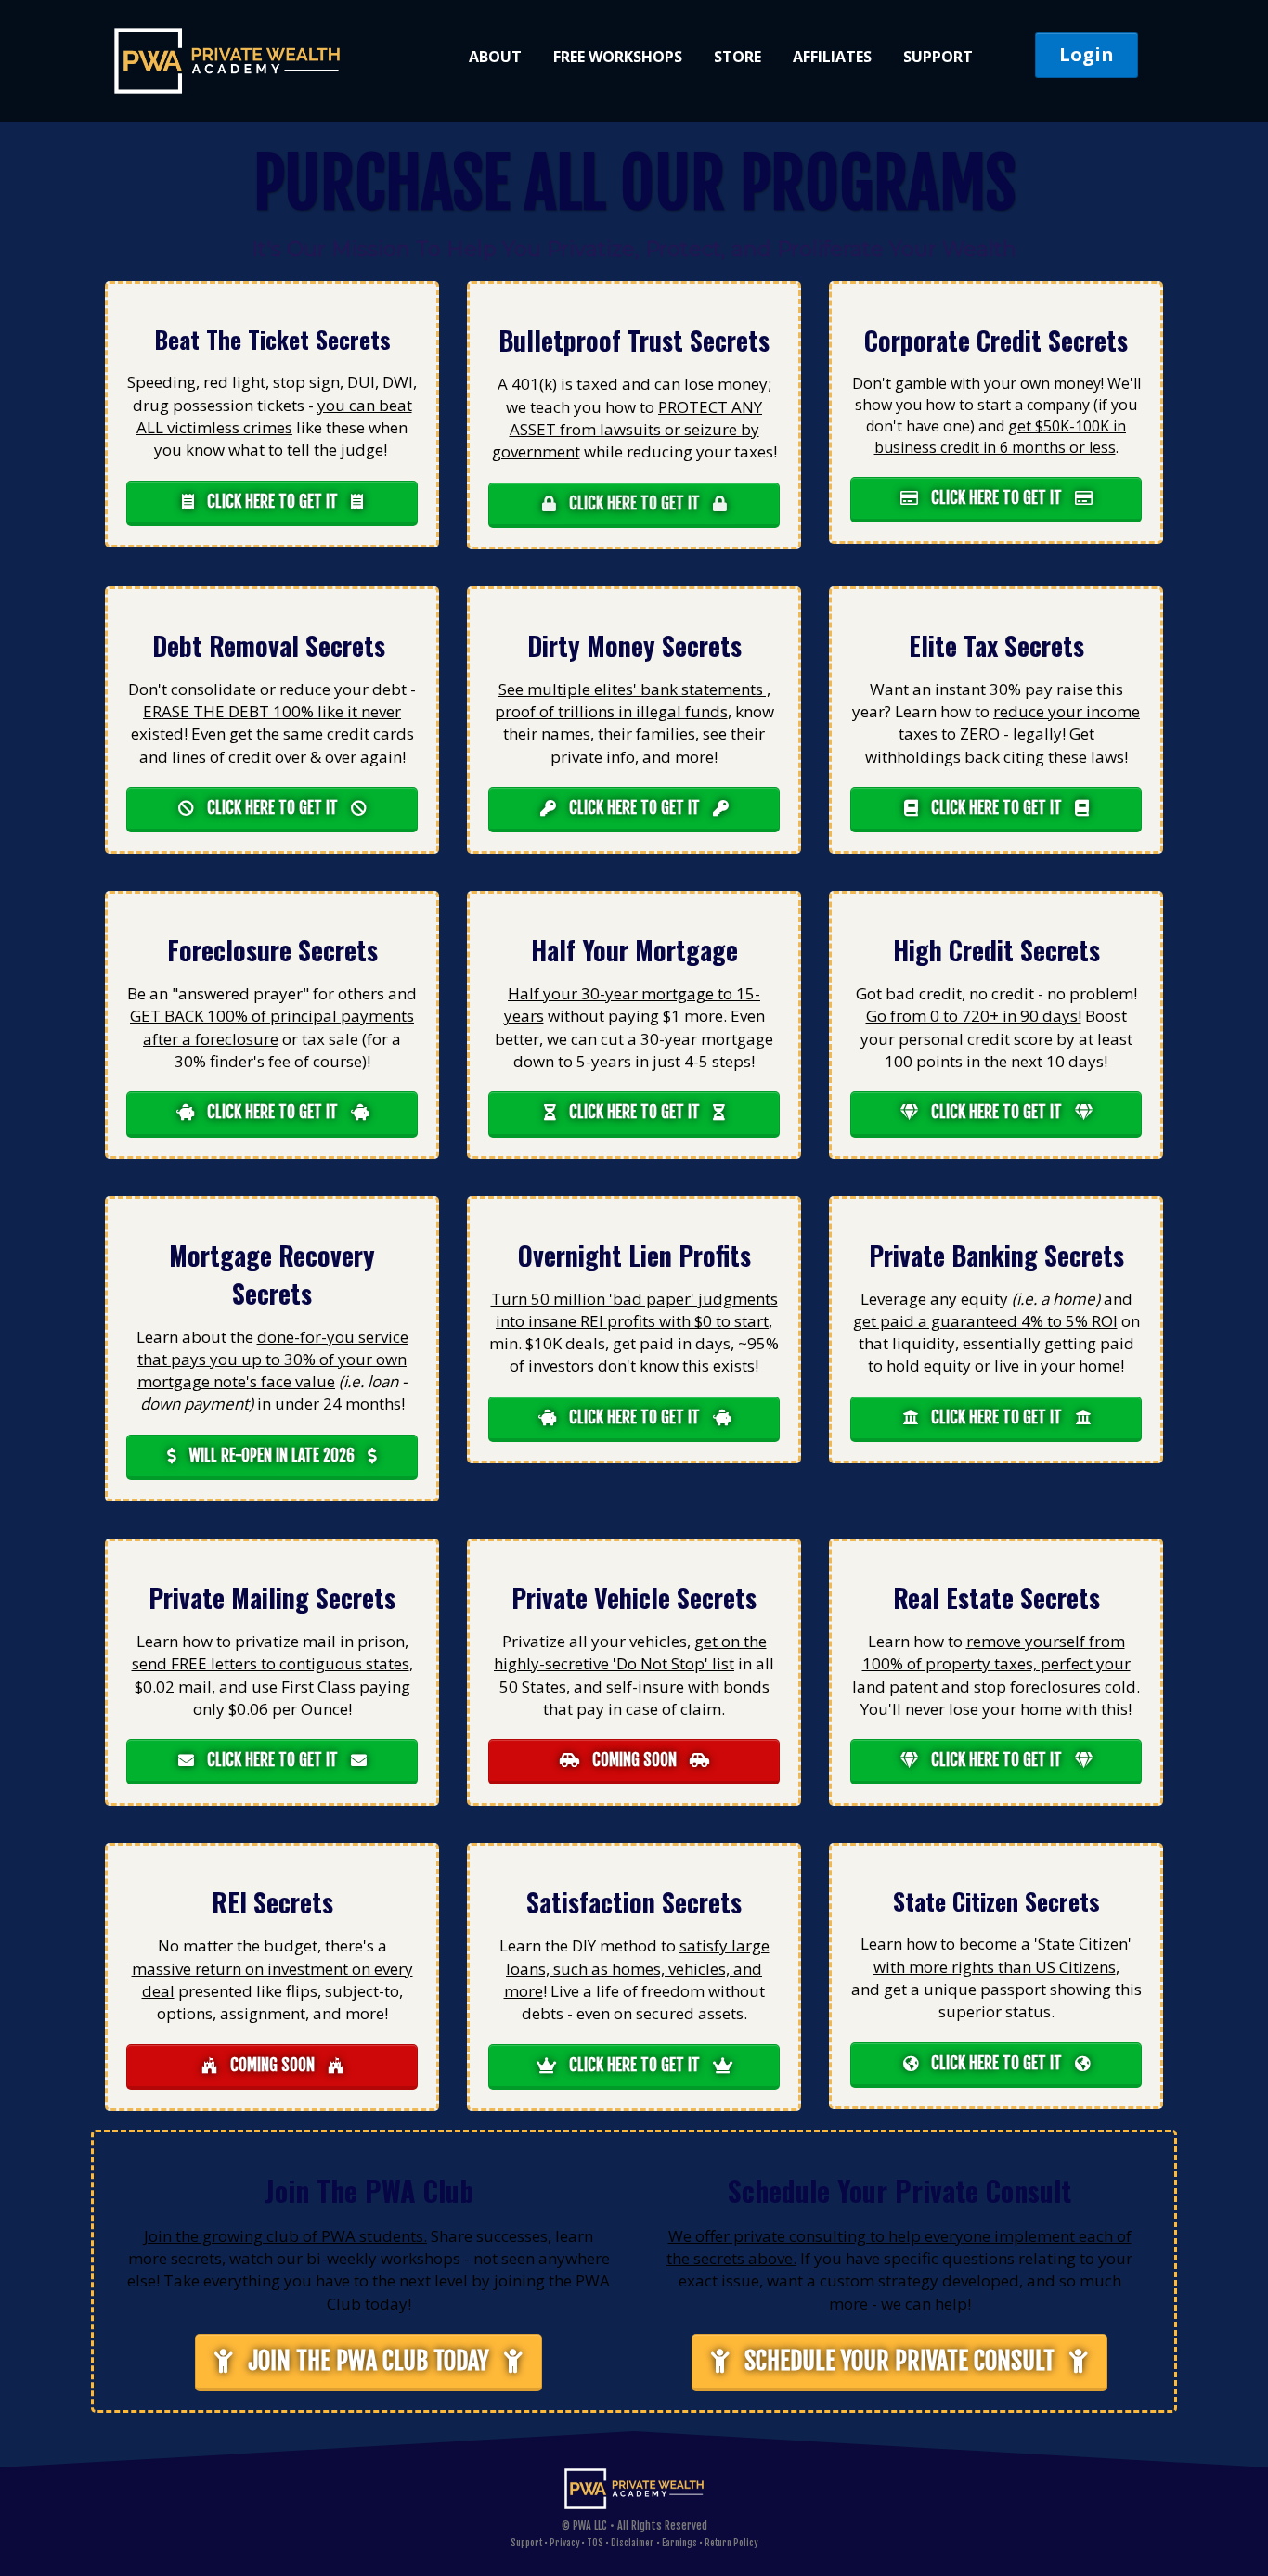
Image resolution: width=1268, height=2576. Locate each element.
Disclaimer (633, 2543)
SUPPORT (938, 57)
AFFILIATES (832, 57)
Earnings (679, 2543)
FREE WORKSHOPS (618, 57)
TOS (595, 2543)
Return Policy (731, 2543)
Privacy (564, 2543)
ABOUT (495, 57)
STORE (738, 57)
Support (526, 2543)
